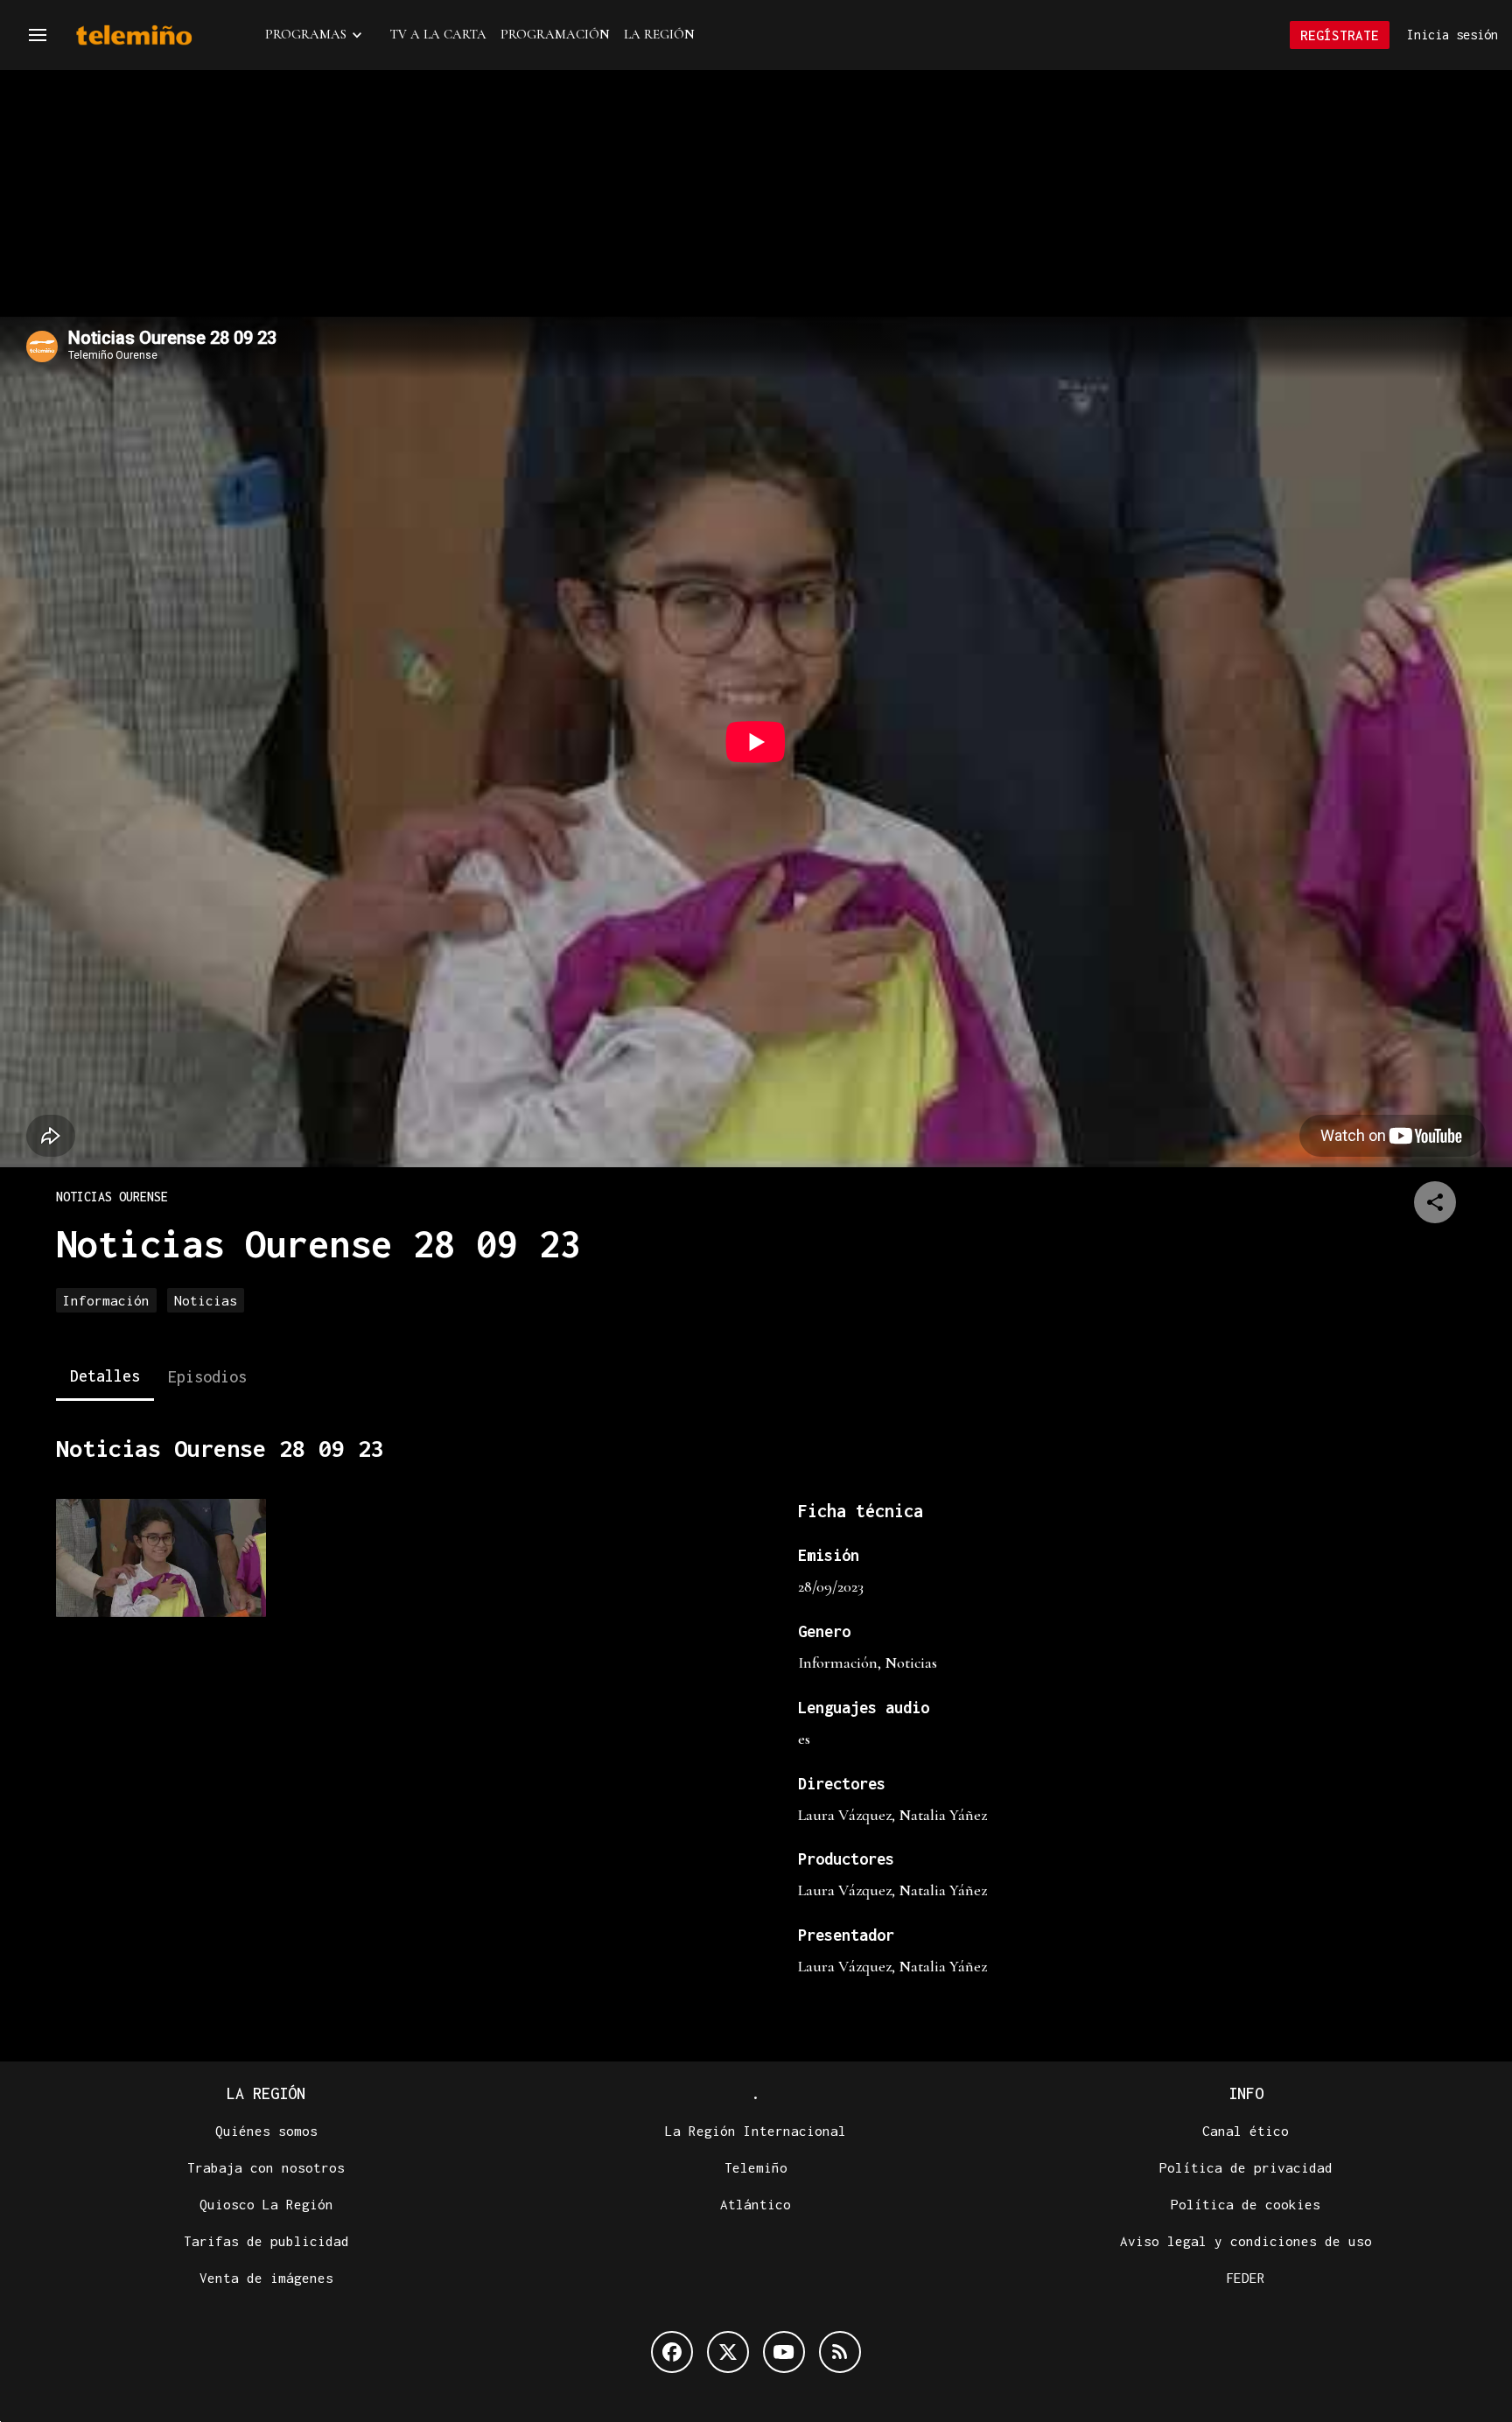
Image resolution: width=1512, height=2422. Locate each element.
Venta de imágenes (266, 2278)
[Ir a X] (728, 2352)
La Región (659, 34)
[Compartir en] (1435, 1202)
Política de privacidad (1246, 2167)
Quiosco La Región (266, 2204)
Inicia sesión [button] (1452, 35)
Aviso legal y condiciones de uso (1246, 2241)
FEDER (1246, 2278)
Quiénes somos (266, 2131)
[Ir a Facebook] (672, 2352)
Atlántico (756, 2204)
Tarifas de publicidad (266, 2241)
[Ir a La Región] (157, 35)
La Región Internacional (756, 2131)
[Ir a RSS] (840, 2352)
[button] (38, 35)
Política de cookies (1246, 2204)
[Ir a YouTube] (784, 2352)
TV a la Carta (438, 34)
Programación (555, 34)
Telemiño (756, 2167)
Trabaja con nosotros (266, 2167)
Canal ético (1246, 2131)
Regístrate (1340, 35)
